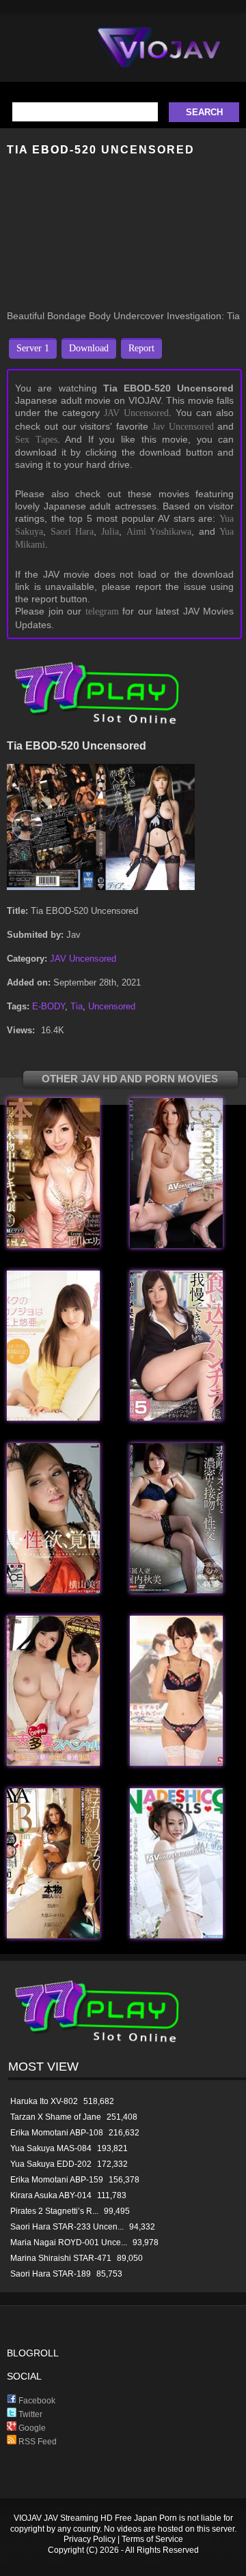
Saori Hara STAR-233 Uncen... (67, 2227)
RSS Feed (37, 2442)
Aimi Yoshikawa (159, 532)
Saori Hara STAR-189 (51, 2274)
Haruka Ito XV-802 (44, 2101)
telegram (102, 611)
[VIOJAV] (159, 59)
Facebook (36, 2401)
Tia (77, 1006)
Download (89, 348)
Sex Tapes (36, 440)
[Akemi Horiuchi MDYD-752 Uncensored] (176, 1590)
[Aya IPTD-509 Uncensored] (53, 1935)
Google (31, 2428)
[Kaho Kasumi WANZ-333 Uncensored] (176, 1418)
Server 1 (33, 348)
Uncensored (112, 1006)
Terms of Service (152, 2539)
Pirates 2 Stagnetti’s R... (54, 2211)
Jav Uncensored (183, 427)
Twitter (29, 2414)
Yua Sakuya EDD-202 (51, 2164)
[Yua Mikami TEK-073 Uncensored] (53, 1418)
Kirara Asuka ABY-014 (51, 2195)
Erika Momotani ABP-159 (57, 2180)
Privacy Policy (90, 2539)
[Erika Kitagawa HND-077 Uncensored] (53, 1245)
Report (141, 348)
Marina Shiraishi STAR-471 (61, 2258)
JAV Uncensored (136, 413)
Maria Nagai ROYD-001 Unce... (69, 2242)
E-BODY (49, 1006)
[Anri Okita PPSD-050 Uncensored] (53, 1763)
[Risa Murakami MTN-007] (176, 1935)
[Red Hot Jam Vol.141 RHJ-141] (176, 1245)
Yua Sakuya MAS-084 (51, 2148)
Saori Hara (72, 532)
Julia (110, 532)
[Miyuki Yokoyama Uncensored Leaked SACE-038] (53, 1590)
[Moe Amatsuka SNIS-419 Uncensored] (176, 1763)
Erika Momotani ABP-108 (57, 2133)
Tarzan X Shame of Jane (56, 2117)
